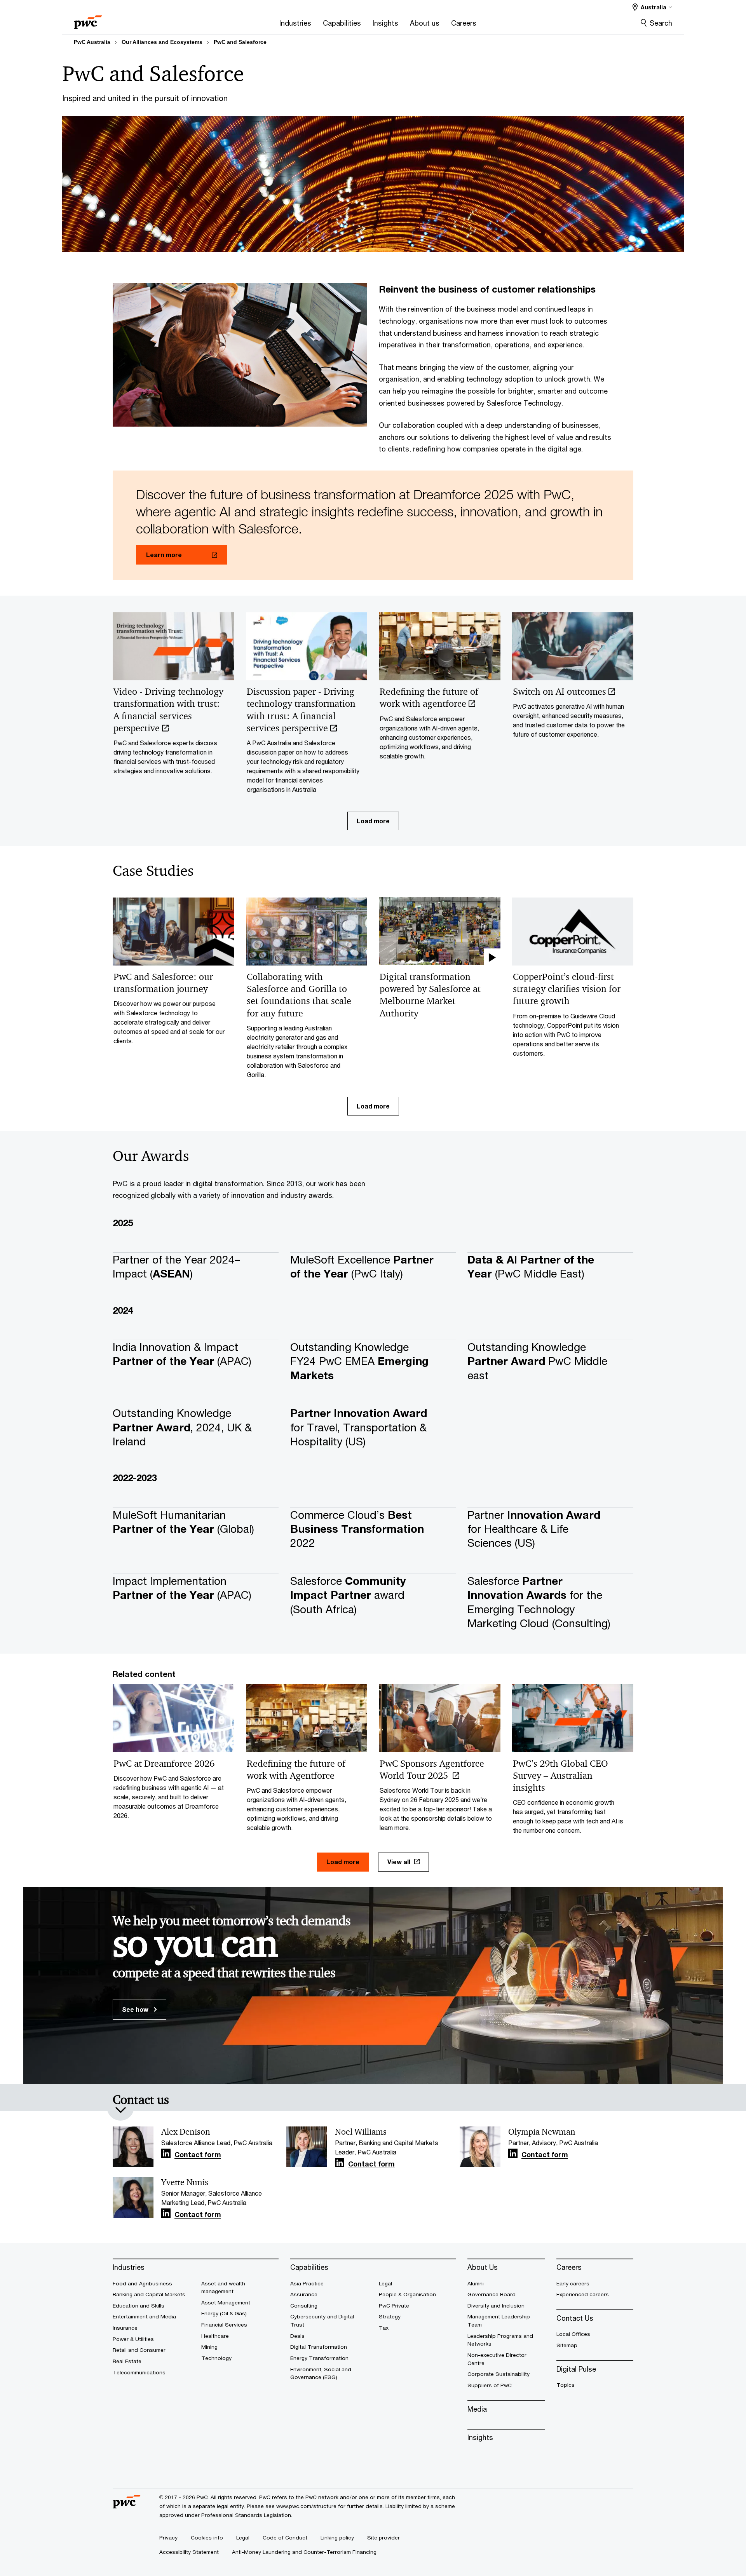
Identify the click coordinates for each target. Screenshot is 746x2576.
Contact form (198, 2155)
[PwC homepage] (88, 20)
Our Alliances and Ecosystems (162, 42)
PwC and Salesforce (240, 42)
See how (136, 2009)
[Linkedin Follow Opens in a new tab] (166, 2153)
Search (661, 23)
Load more (373, 821)
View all (399, 1862)
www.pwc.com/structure (306, 2506)
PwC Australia (92, 42)
